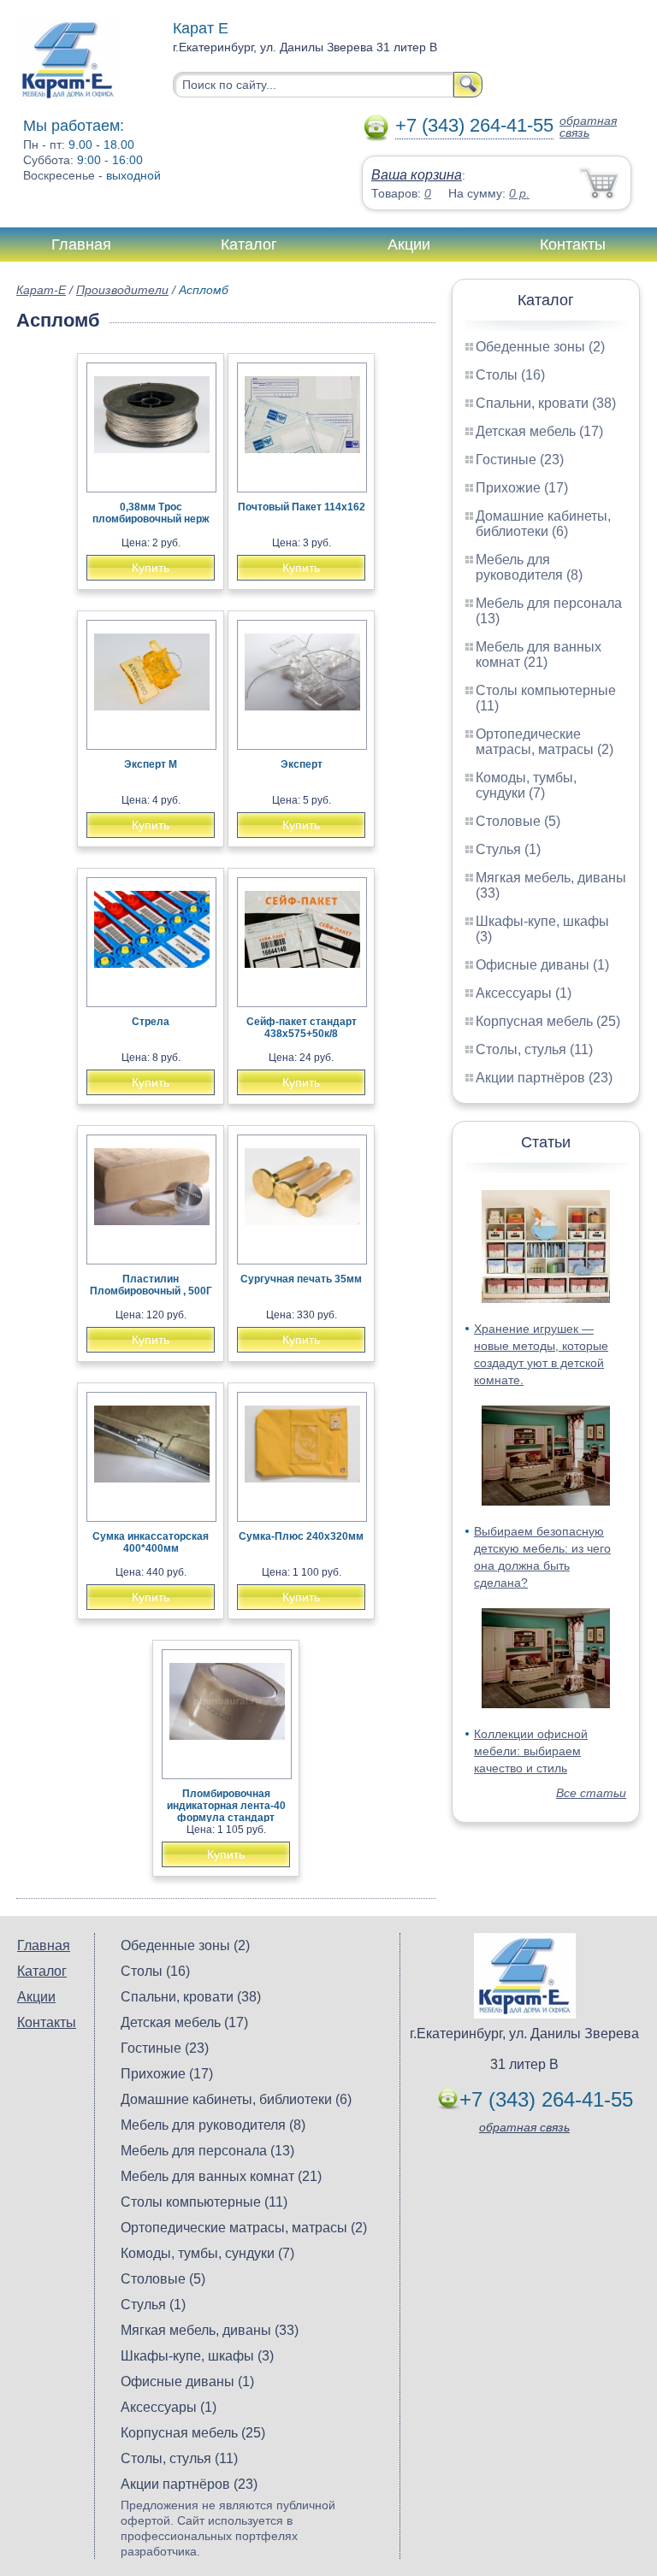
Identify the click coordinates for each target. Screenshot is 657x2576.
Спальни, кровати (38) (546, 403)
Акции (409, 245)
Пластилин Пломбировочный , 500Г (151, 1285)
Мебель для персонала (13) (207, 2151)
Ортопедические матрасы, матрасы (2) (545, 742)
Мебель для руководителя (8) (529, 567)
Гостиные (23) (520, 460)
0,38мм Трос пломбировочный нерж (151, 513)
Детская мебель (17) (539, 431)
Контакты (573, 245)
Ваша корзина (417, 175)
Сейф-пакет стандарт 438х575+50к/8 (302, 1028)
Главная (81, 245)
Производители (122, 290)
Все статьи (591, 1793)
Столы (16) (510, 375)
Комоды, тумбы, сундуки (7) (526, 785)
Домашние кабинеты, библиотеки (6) (543, 524)
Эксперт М (151, 764)
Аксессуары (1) (524, 993)
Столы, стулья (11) (534, 1049)
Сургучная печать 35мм (301, 1279)
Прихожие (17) (522, 488)
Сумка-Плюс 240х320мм (301, 1536)
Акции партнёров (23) (544, 1078)
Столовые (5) (518, 821)
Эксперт (302, 764)
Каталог (249, 245)
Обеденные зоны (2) (540, 347)
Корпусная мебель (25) (548, 1021)
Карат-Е (41, 290)
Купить (151, 568)
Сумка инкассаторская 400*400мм (151, 1542)
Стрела (151, 1022)
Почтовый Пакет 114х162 (302, 507)
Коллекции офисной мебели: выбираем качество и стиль (531, 1751)
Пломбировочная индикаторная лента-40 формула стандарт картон (226, 1812)
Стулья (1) (508, 849)
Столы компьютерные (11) (204, 2202)
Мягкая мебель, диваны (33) (210, 2330)
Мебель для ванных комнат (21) (539, 654)
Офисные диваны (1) (542, 965)
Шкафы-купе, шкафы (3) (197, 2356)
